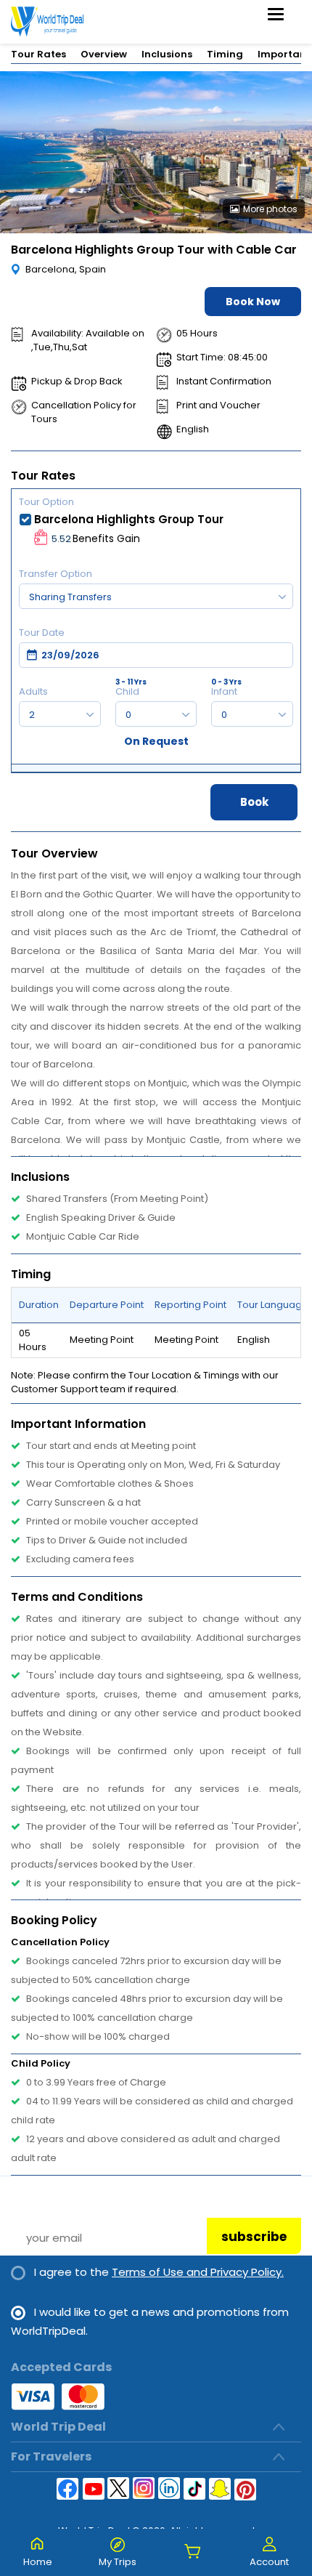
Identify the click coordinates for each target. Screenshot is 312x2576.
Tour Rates (38, 54)
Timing (225, 54)
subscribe (254, 2237)
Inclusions (167, 54)
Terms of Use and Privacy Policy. (198, 2272)
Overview (104, 54)
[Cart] (193, 2552)
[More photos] (156, 152)
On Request (156, 741)
